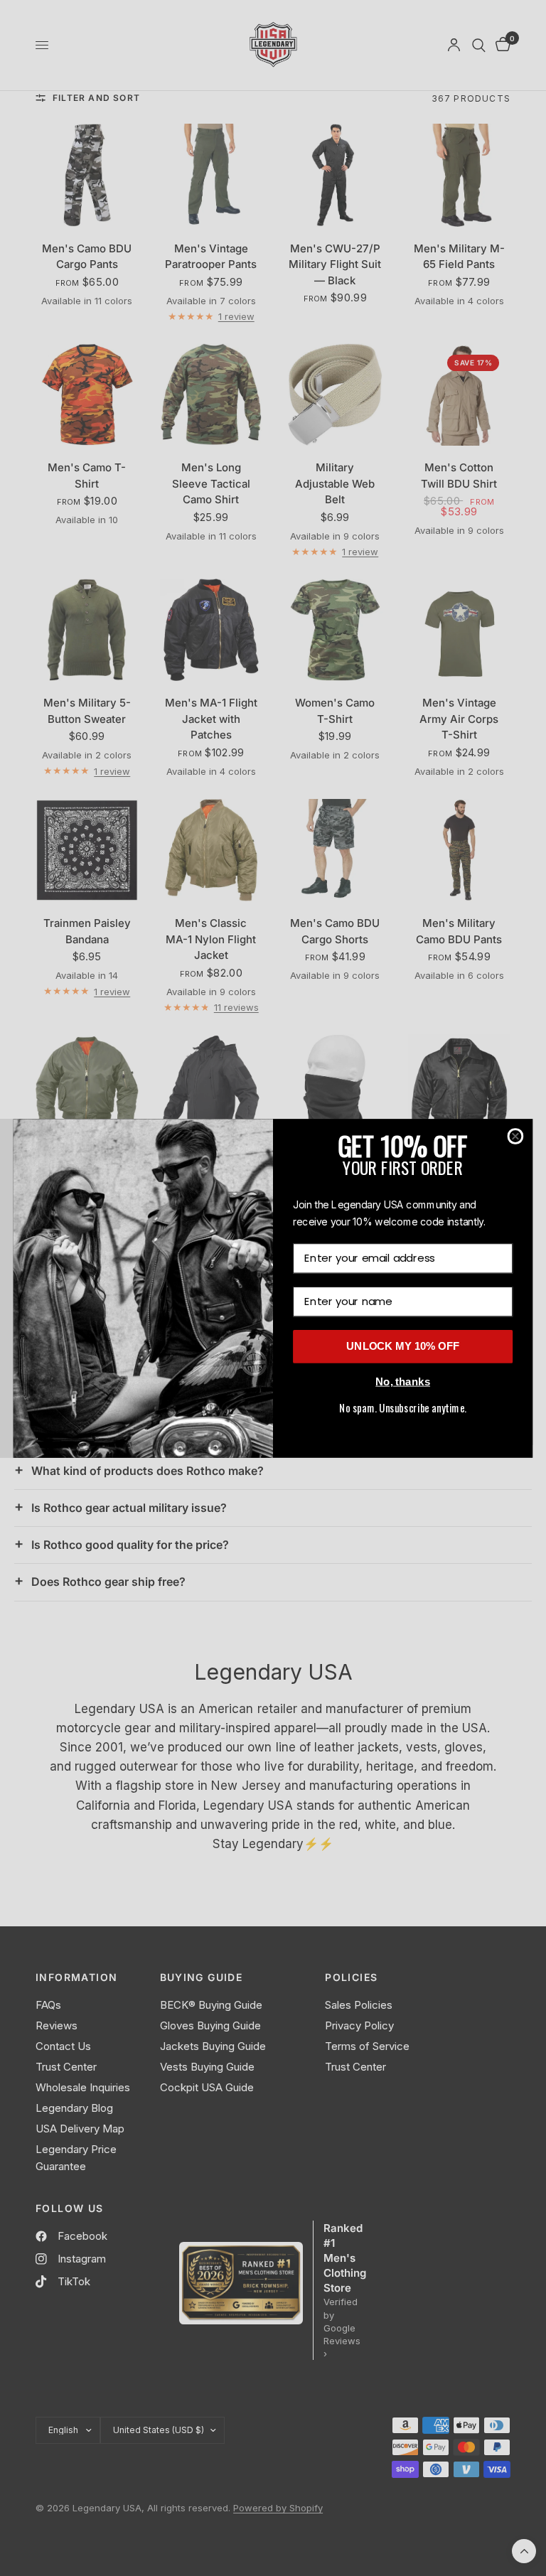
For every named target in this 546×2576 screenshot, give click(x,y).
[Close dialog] (516, 1136)
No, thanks (403, 1381)
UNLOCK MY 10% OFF (403, 1346)
